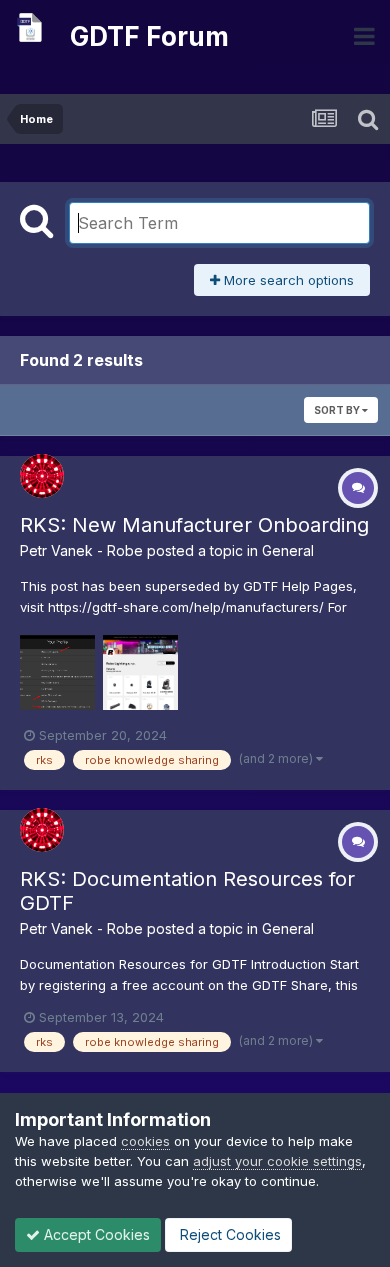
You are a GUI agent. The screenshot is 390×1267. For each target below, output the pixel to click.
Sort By (338, 410)
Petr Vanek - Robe (81, 550)
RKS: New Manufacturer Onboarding (194, 525)
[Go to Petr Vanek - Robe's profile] (42, 476)
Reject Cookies (228, 1234)
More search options (287, 280)
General (288, 550)
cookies (145, 1141)
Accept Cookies (95, 1234)
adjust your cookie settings (277, 1161)
